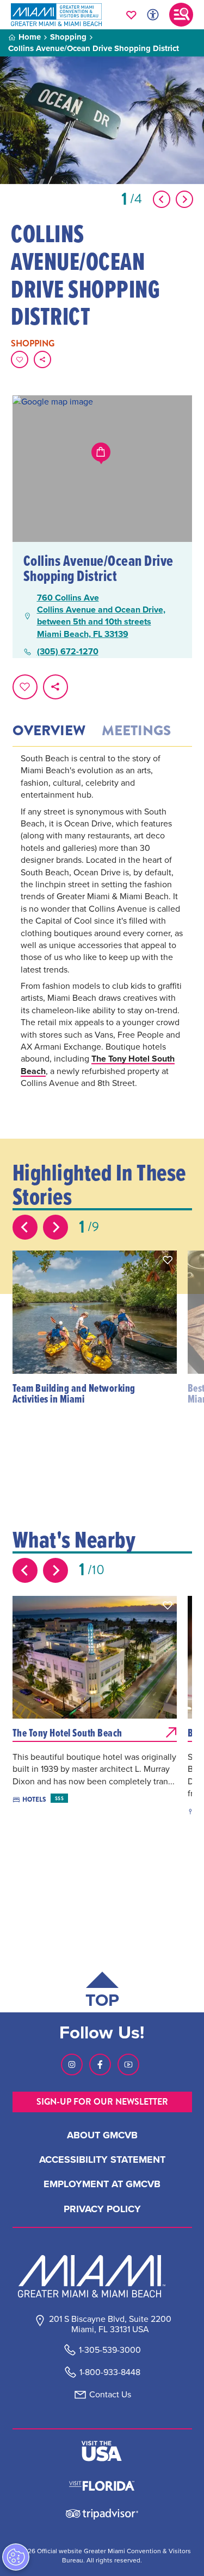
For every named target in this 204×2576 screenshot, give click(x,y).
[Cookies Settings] (16, 2557)
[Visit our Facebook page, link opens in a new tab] (100, 2064)
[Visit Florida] (102, 2484)
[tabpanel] (102, 936)
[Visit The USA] (102, 2451)
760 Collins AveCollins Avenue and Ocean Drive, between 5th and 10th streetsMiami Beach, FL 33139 (101, 616)
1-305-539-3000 (110, 2350)
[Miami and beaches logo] (102, 2276)
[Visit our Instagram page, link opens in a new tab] (72, 2064)
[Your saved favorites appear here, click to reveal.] (131, 15)
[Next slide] (55, 1227)
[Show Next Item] (184, 199)
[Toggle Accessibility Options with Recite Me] (153, 15)
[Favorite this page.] (20, 359)
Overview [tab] (49, 731)
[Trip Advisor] (102, 2513)
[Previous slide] (25, 1227)
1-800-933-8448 (110, 2372)
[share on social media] (42, 359)
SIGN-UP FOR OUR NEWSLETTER (102, 2102)
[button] (168, 1260)
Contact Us (110, 2394)
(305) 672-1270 (68, 652)
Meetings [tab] (136, 731)
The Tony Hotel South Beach (98, 1065)
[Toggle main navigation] (181, 15)
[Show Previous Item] (162, 199)
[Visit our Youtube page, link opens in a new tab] (128, 2064)
